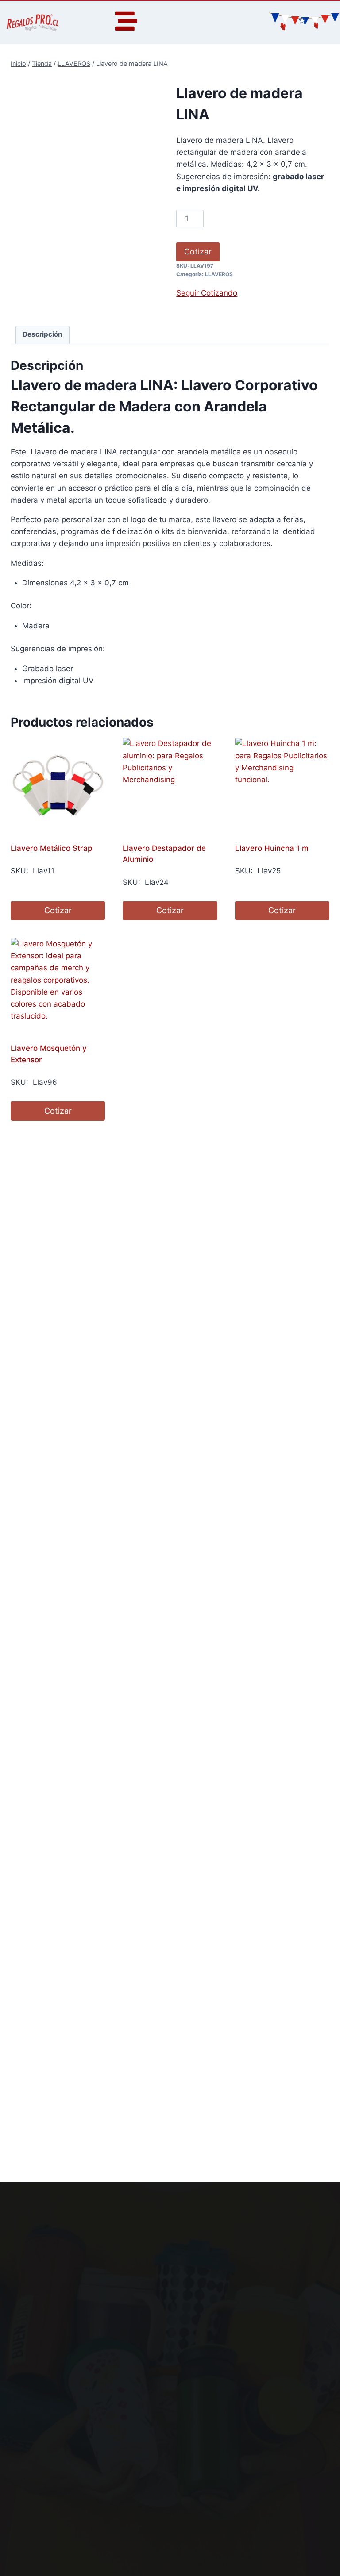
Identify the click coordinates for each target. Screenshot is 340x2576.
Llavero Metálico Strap (52, 848)
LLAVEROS (219, 274)
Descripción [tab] (42, 334)
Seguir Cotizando (207, 293)
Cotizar (198, 252)
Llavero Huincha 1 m (272, 848)
